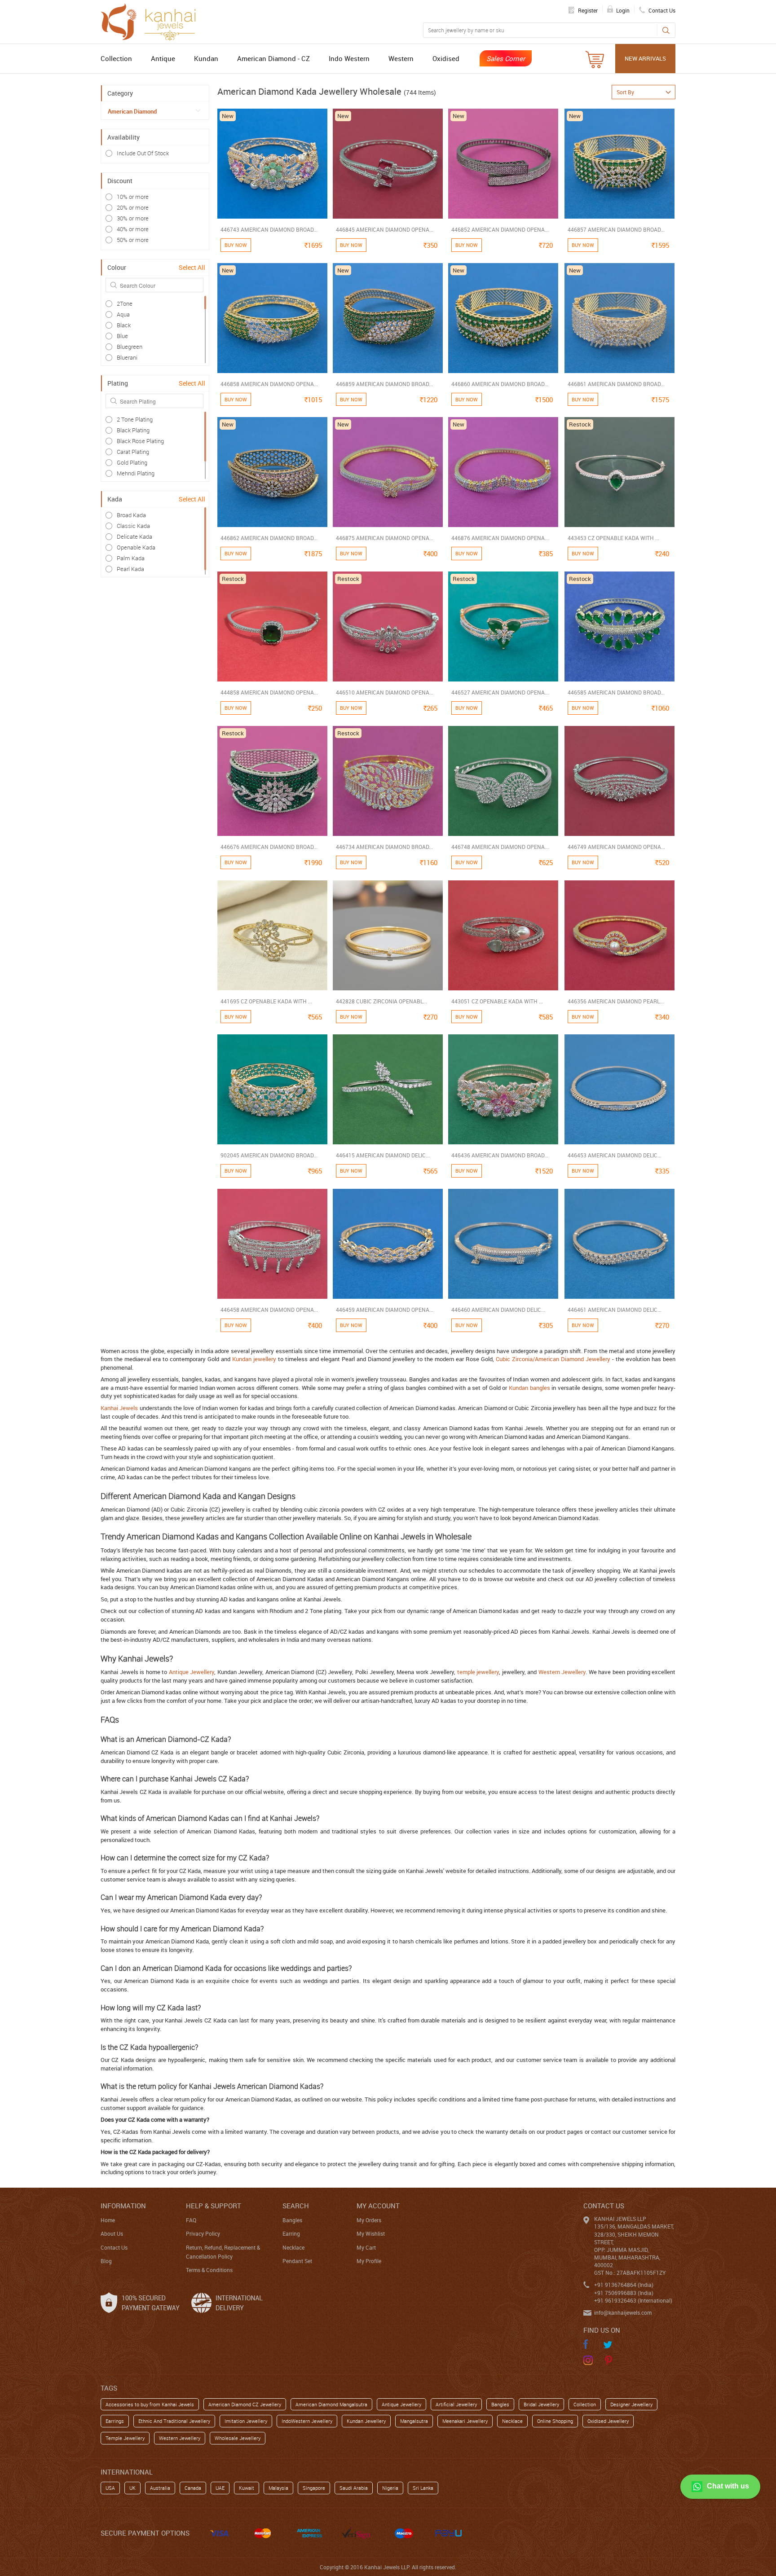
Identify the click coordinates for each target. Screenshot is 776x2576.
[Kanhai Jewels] (152, 21)
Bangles (292, 2220)
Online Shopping (555, 2421)
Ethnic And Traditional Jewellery (174, 2421)
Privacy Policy (203, 2233)
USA (110, 2488)
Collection (116, 58)
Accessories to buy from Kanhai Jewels (150, 2404)
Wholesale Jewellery (238, 2438)
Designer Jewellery (631, 2404)
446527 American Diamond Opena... (500, 692)
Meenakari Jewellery (465, 2421)
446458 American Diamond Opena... (269, 1310)
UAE (220, 2488)
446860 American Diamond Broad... (500, 384)
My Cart (366, 2247)
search (296, 2206)
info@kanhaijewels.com (623, 2312)
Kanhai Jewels (119, 1408)
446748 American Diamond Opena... (500, 847)
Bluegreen (130, 347)
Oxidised (446, 58)
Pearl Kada (130, 569)
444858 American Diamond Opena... (269, 692)
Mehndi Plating (136, 473)
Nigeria (390, 2488)
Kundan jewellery (254, 1359)
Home (108, 2220)
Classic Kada (133, 526)
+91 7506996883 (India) (624, 2293)
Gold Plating (132, 462)
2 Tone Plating (135, 419)
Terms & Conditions (209, 2270)
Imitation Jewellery (246, 2421)
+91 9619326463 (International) (633, 2300)
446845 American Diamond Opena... (385, 229)
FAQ (191, 2220)
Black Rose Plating (140, 441)
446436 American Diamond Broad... (500, 1155)
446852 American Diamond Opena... (500, 229)
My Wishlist (371, 2233)
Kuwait (247, 2488)
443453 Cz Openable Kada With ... (613, 538)
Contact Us (114, 2247)
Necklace (293, 2247)
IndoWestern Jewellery (307, 2421)
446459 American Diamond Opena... (385, 1310)
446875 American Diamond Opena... (385, 538)
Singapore (314, 2488)
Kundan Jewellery (366, 2421)
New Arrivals (645, 58)
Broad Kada (131, 515)
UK (132, 2488)
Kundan (206, 58)
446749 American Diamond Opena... (616, 847)
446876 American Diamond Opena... (500, 538)
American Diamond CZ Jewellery (245, 2404)
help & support (214, 2206)
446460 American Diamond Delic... (498, 1310)
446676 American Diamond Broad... (269, 847)
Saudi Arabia (354, 2488)
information (123, 2206)
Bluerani (127, 357)
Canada (193, 2488)
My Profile (369, 2261)
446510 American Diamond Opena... (385, 692)
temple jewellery (478, 1672)
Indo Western (349, 58)
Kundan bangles (529, 1388)
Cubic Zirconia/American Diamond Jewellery (553, 1359)
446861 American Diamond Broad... (616, 384)
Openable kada (136, 547)
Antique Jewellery (192, 1672)
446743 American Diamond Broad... (269, 229)
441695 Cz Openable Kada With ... (266, 1001)
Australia (160, 2488)
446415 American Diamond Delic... (383, 1155)
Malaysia (278, 2488)
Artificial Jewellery (456, 2404)
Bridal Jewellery (541, 2404)
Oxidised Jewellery (608, 2421)
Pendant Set (297, 2261)
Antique (163, 58)
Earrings (115, 2421)
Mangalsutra (414, 2421)
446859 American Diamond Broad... (384, 384)
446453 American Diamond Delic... (615, 1155)
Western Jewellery (562, 1672)
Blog (106, 2261)
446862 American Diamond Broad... (269, 538)
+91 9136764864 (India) (624, 2285)
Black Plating (133, 430)
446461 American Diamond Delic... (615, 1310)
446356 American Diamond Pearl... (616, 1001)
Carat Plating (133, 452)
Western (401, 58)
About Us (112, 2233)
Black (124, 325)
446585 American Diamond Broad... (616, 692)
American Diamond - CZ (273, 58)
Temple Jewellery (125, 2438)
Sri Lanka (423, 2488)
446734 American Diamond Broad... (384, 847)
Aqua (123, 314)
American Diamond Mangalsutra (331, 2404)
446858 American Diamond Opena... (269, 384)
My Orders (369, 2220)
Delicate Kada (134, 536)
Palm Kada (131, 558)
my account (378, 2206)
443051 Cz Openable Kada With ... (497, 1001)
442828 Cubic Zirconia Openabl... (381, 1001)
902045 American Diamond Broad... (269, 1155)
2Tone (125, 303)
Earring (291, 2233)
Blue (122, 336)
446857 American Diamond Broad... (616, 229)
